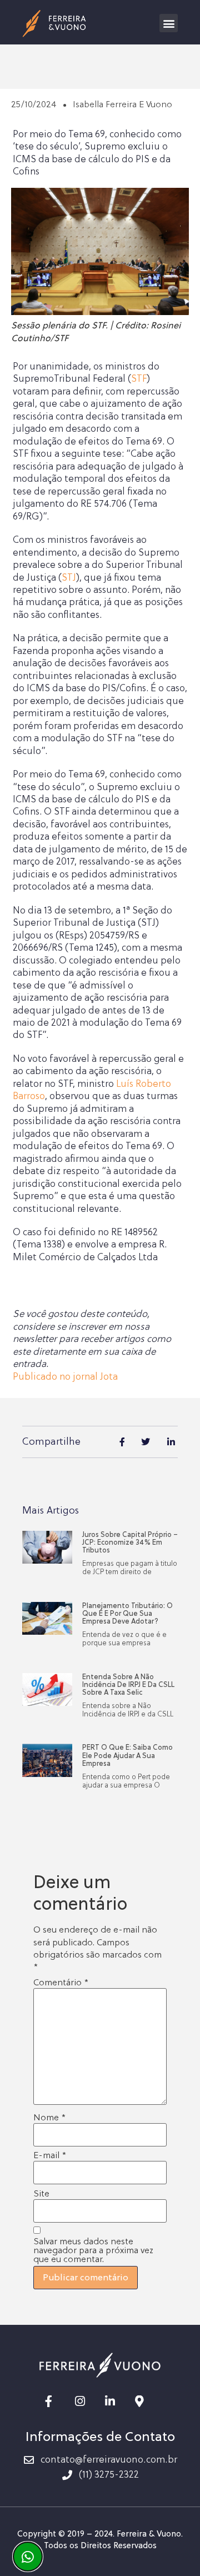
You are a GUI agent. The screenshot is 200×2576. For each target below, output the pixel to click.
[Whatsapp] (28, 2557)
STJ (69, 578)
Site (41, 2194)
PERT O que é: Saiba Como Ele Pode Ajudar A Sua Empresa (127, 1756)
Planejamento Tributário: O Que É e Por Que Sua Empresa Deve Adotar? (127, 1614)
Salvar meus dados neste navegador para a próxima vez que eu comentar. (93, 2250)
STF (139, 379)
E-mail (50, 2155)
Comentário (61, 1983)
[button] (169, 23)
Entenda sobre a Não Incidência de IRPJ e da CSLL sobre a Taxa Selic (128, 1685)
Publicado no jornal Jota (65, 1377)
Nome (49, 2118)
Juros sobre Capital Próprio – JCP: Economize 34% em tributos (130, 1543)
